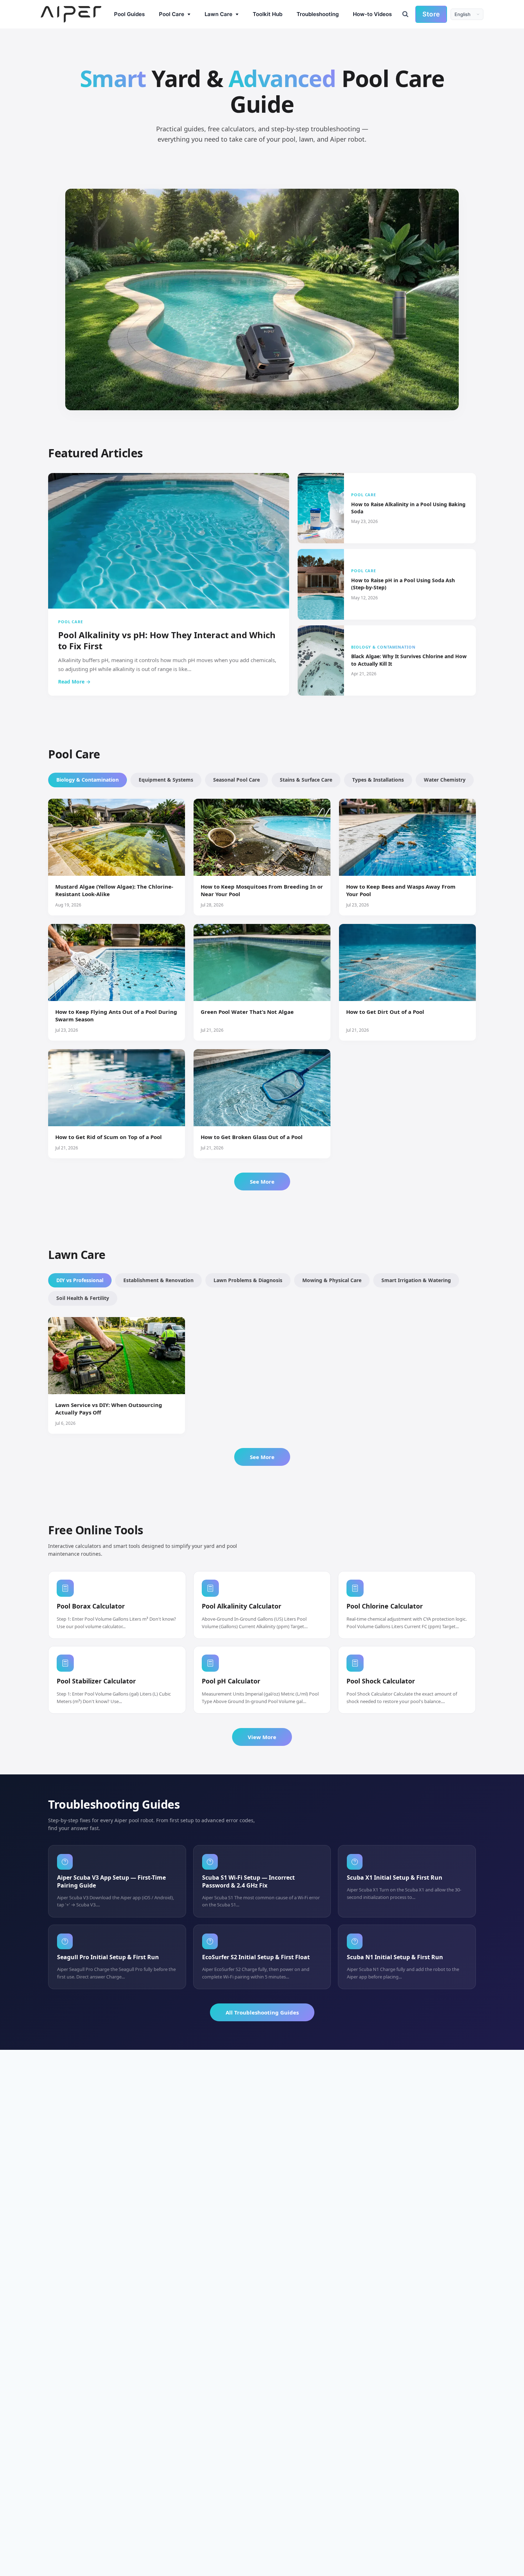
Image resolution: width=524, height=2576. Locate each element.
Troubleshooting (318, 14)
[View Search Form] (405, 14)
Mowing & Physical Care (332, 1280)
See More (262, 1182)
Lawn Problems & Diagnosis (248, 1280)
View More (262, 1737)
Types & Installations (378, 780)
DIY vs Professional (80, 1280)
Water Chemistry (445, 780)
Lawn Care (219, 14)
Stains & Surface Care (306, 780)
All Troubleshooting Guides (262, 2012)
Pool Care (172, 14)
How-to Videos (372, 14)
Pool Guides (129, 14)
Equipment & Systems (166, 780)
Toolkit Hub (268, 14)
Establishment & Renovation (158, 1280)
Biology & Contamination (88, 780)
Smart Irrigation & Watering (416, 1280)
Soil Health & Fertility (83, 1298)
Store (431, 14)
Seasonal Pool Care (237, 780)
